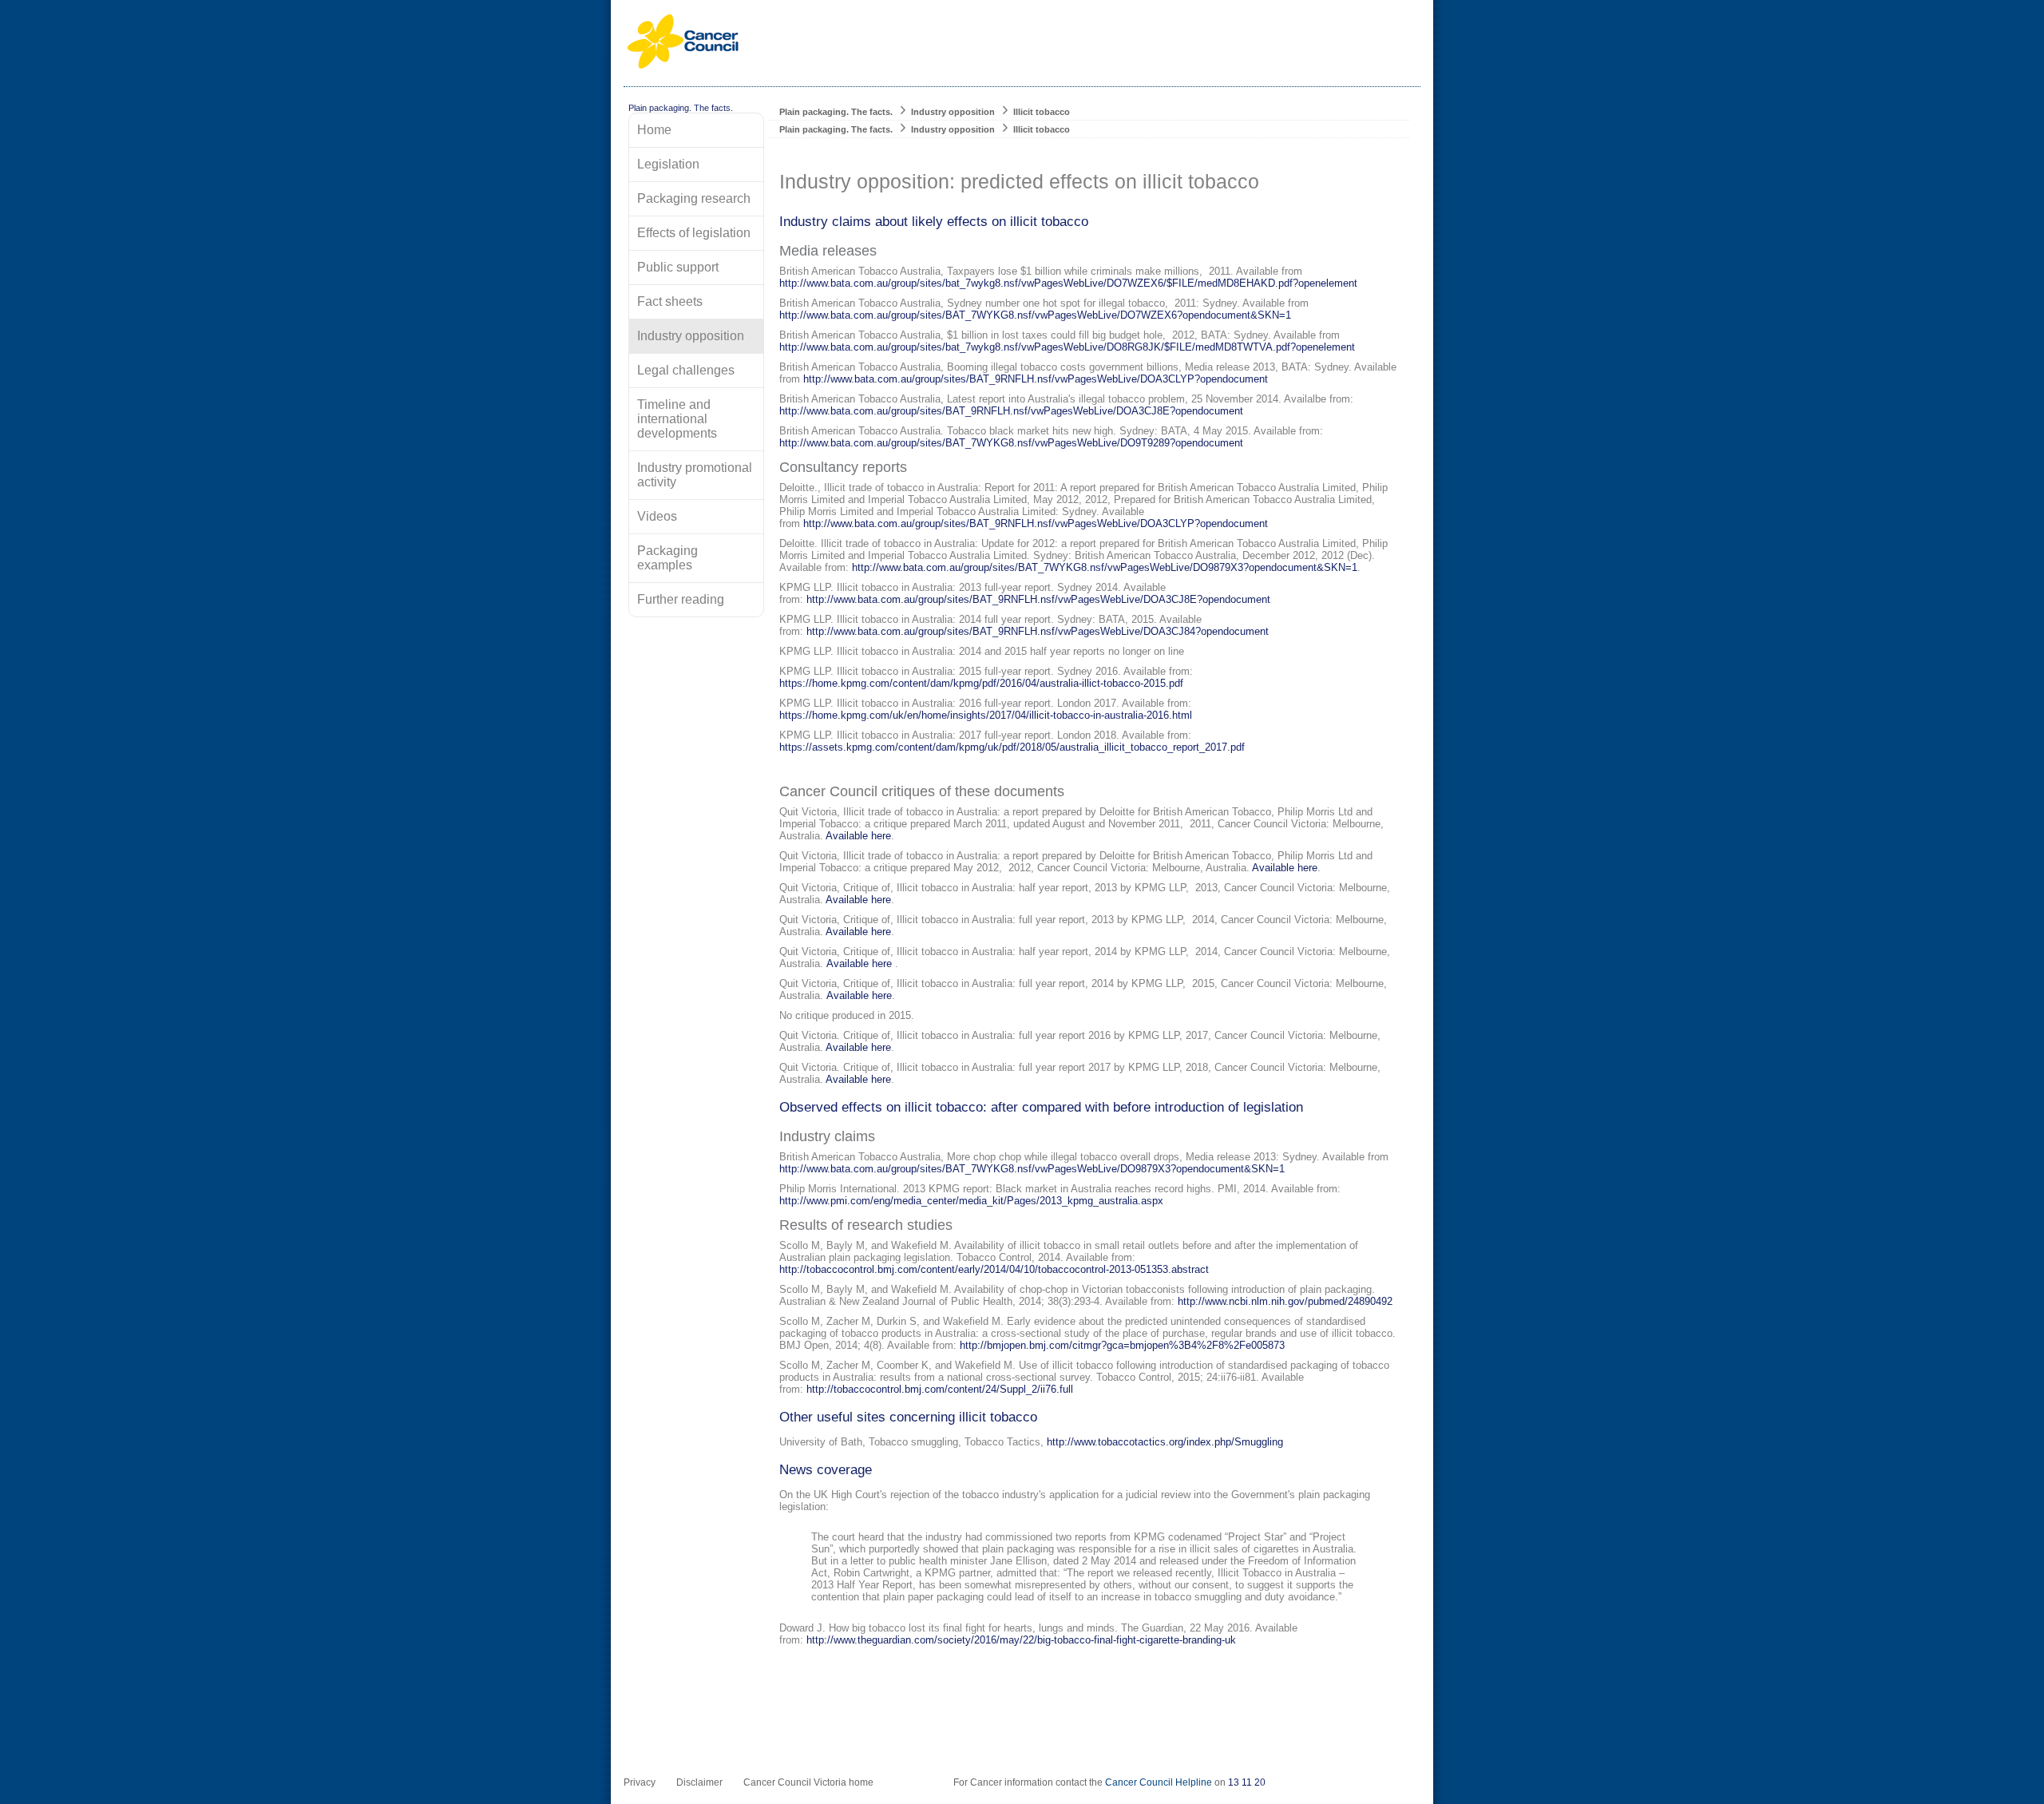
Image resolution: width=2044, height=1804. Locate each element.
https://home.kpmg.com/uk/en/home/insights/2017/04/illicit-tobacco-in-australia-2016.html (986, 715)
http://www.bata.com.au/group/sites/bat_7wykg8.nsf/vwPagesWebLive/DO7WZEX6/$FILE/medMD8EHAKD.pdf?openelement (1068, 283)
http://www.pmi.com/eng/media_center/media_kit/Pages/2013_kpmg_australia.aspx (971, 1201)
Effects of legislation (694, 233)
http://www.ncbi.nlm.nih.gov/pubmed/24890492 (1285, 1301)
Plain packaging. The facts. (836, 112)
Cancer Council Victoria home (808, 1782)
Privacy (640, 1782)
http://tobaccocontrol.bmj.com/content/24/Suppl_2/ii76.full (940, 1389)
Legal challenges (686, 370)
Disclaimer (699, 1782)
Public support (678, 267)
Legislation (668, 164)
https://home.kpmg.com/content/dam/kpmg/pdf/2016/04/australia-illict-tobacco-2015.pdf (981, 683)
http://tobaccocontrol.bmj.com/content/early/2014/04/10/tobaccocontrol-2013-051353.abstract (994, 1269)
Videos (657, 516)
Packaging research (694, 198)
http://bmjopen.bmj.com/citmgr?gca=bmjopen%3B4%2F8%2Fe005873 (1122, 1345)
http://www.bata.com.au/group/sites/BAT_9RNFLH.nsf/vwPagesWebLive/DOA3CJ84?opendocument (1038, 631)
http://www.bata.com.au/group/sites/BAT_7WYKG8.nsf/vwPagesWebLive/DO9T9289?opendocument (1011, 443)
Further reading (681, 599)
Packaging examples (667, 558)
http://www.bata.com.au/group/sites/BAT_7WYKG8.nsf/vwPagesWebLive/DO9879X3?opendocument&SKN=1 (1105, 567)
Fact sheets (670, 301)
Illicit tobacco (1042, 112)
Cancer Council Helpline (1159, 1782)
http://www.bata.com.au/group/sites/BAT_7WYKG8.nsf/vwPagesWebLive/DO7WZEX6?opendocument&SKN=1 (1035, 315)
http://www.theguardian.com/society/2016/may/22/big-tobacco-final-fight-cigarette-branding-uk (1021, 1640)
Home (654, 130)
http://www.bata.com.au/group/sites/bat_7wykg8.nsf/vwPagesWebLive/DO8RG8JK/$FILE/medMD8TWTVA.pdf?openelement (1067, 347)
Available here (858, 836)
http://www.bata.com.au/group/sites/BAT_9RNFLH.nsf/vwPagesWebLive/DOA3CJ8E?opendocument (1011, 411)
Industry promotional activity (695, 475)
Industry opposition (953, 112)
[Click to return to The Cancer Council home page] (683, 66)
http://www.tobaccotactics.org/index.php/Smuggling (1165, 1442)
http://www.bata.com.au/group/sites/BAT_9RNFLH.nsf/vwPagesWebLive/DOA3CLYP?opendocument (1036, 379)
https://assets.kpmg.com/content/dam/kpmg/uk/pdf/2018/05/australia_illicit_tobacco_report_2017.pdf (1012, 747)
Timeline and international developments (677, 419)
